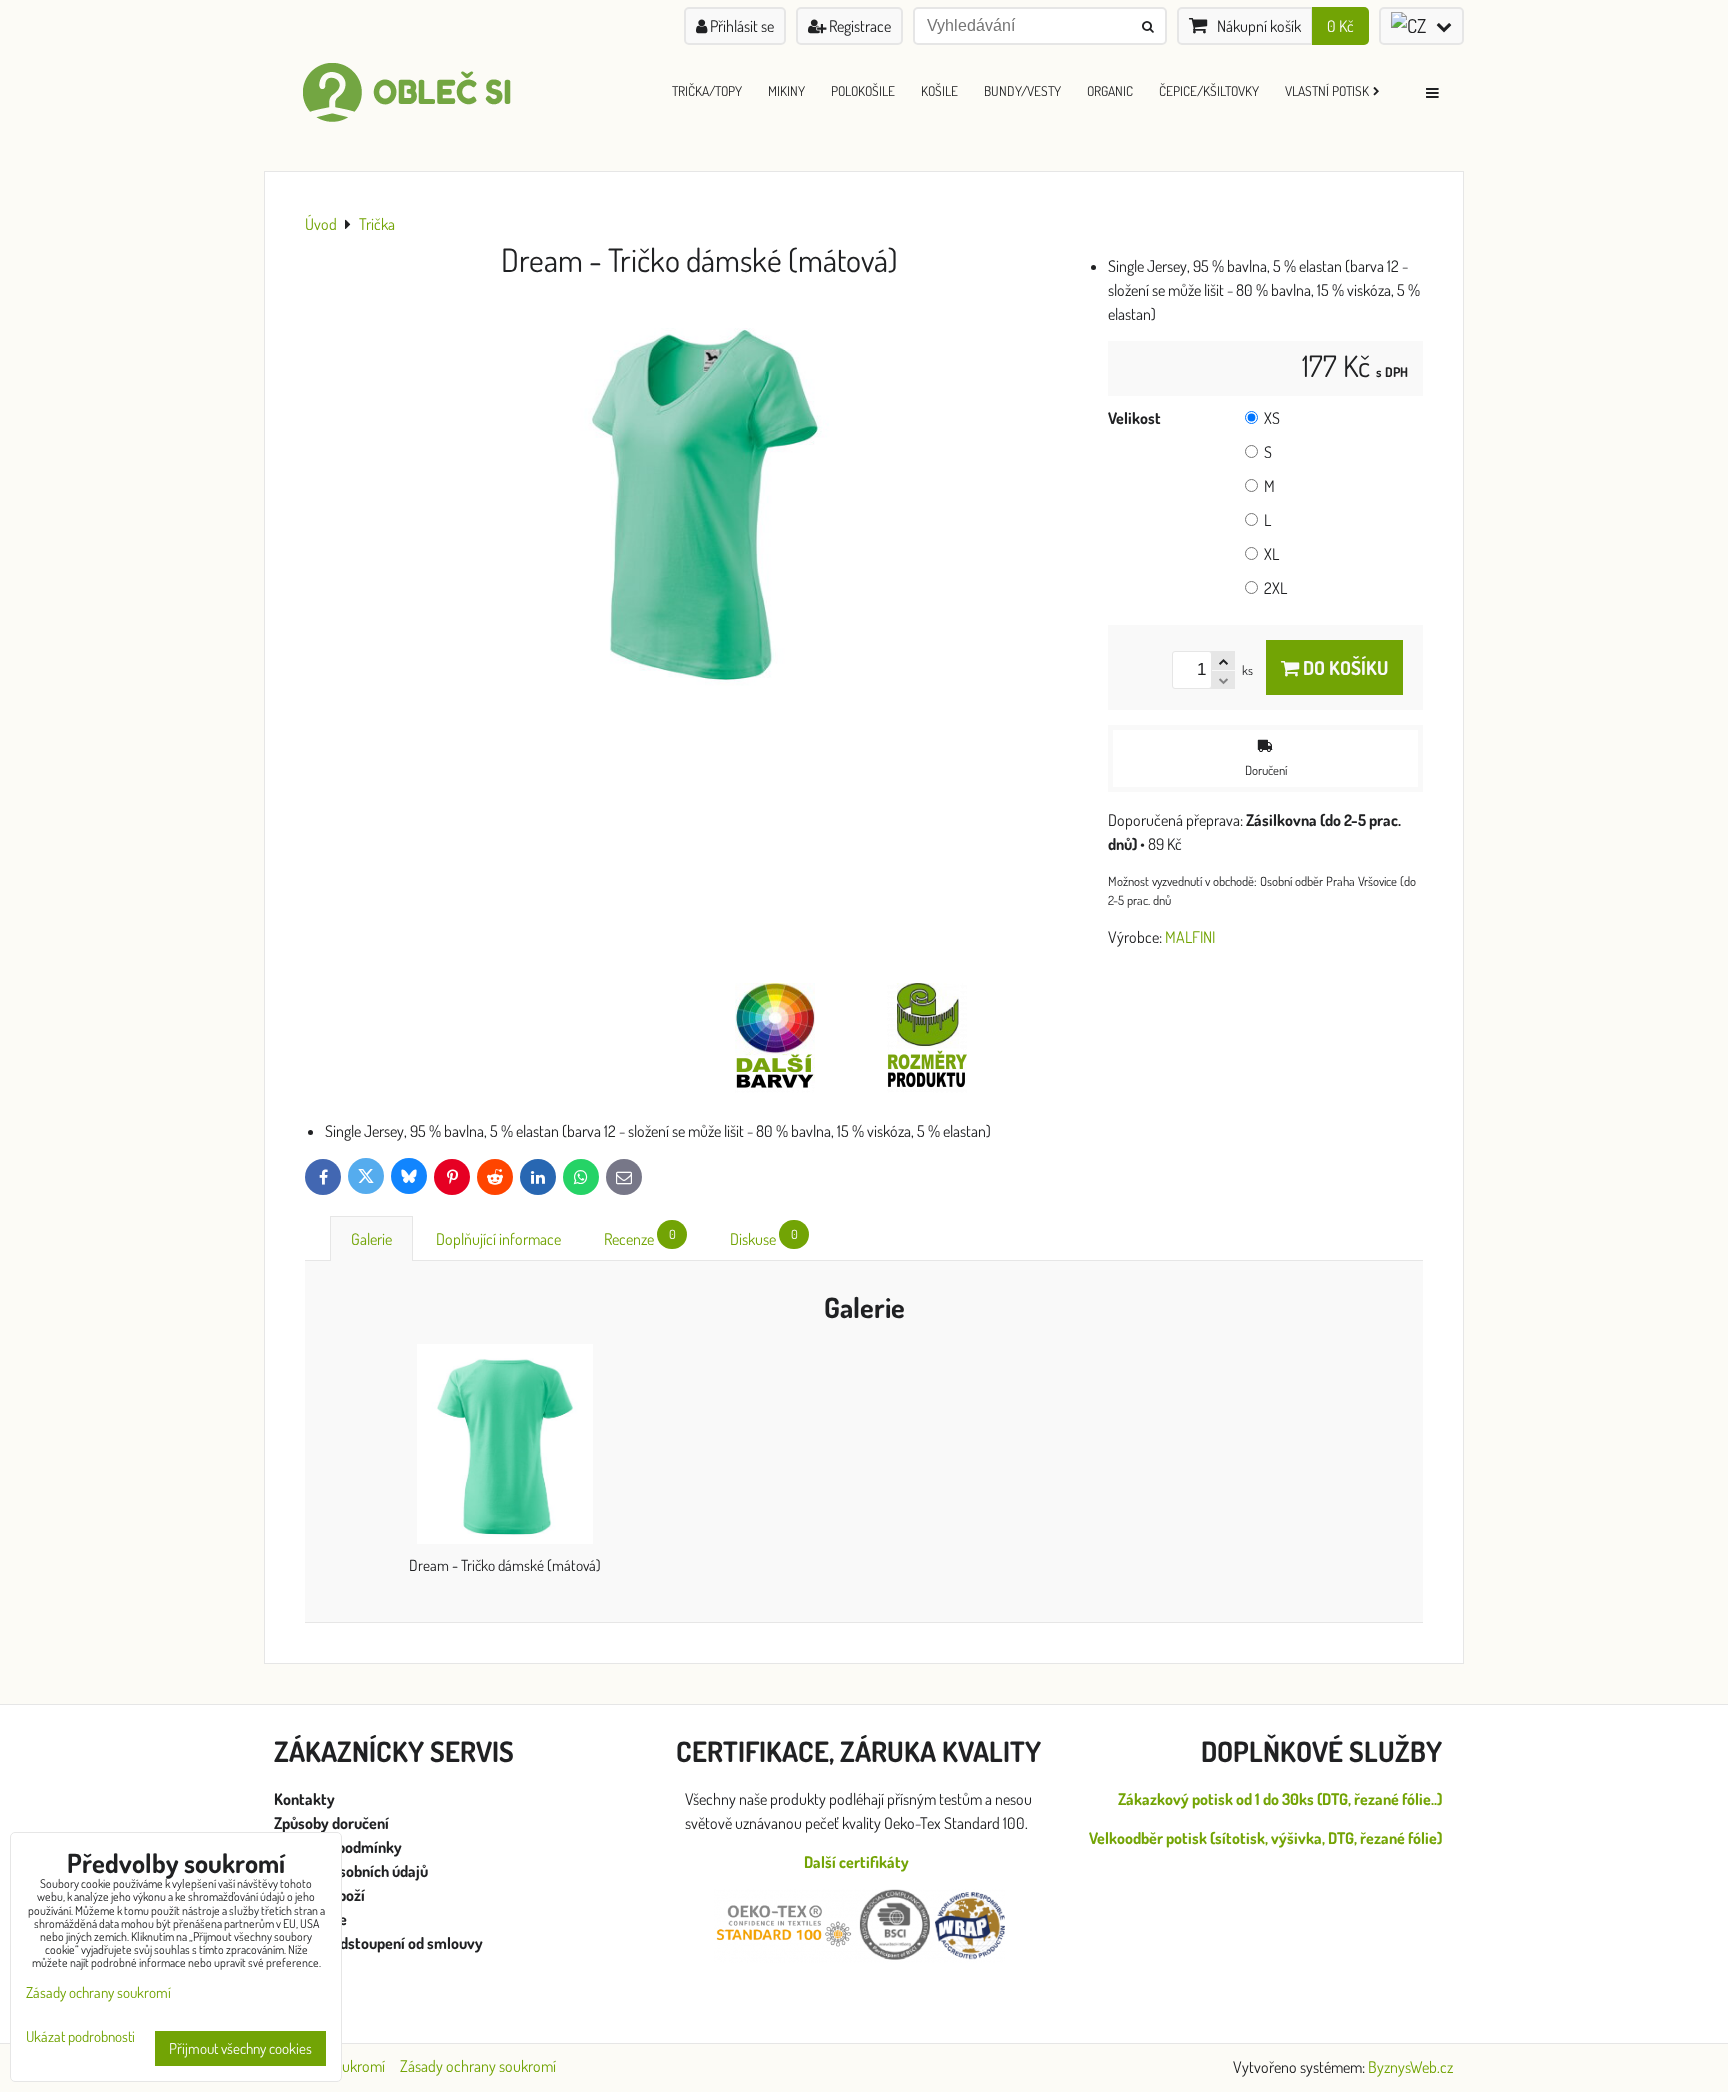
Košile (939, 90)
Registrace (858, 26)
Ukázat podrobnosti (80, 2037)
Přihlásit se (740, 26)
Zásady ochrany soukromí (478, 2066)
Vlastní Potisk (1327, 90)
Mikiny (786, 90)
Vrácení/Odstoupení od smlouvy (378, 1943)
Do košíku (1343, 667)
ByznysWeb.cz (1410, 2067)
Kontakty (304, 1799)
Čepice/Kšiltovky (1209, 90)
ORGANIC (1110, 90)
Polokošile (863, 90)
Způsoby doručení (333, 1823)
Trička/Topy (707, 90)
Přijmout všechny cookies (240, 2048)
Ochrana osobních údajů (352, 1871)
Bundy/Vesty (1022, 90)
